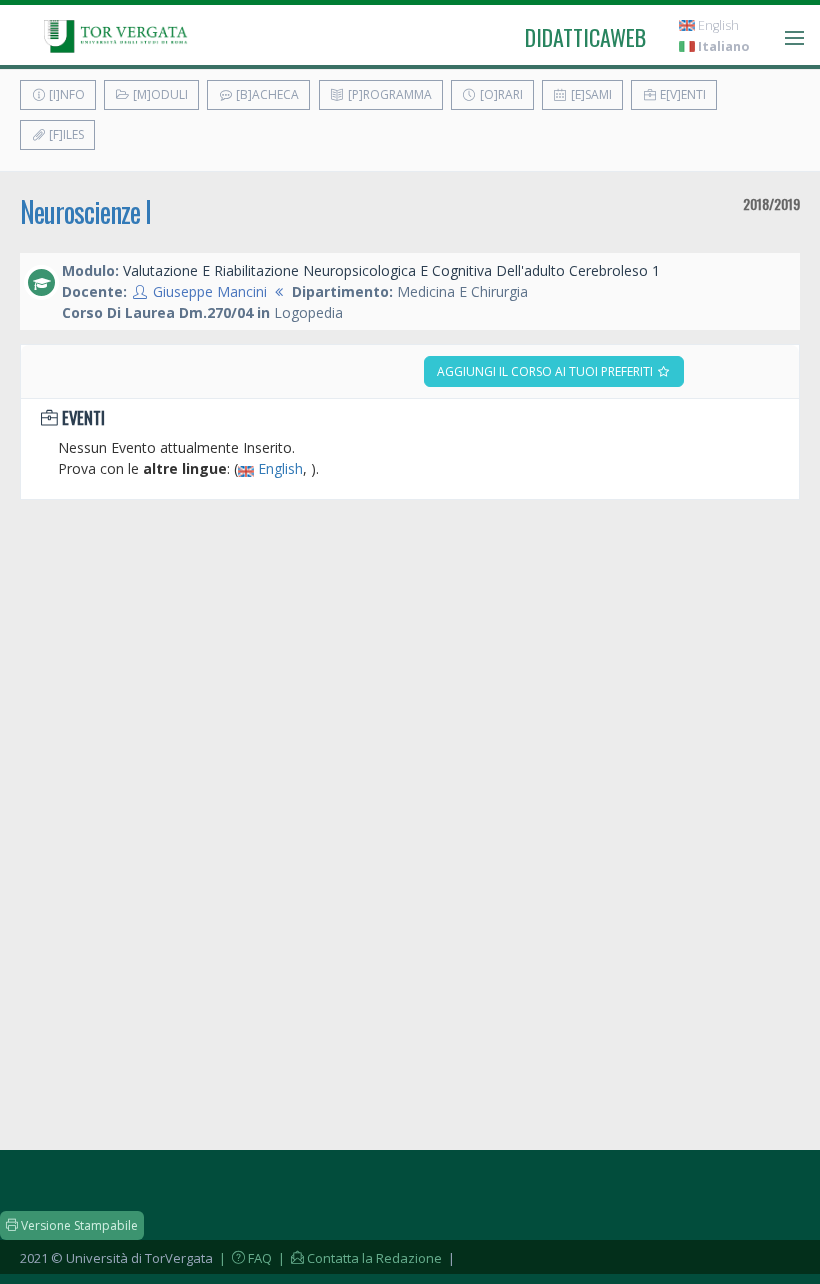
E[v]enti (681, 94)
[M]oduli (159, 94)
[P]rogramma (388, 94)
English (717, 25)
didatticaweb (585, 37)
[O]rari (500, 94)
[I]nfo (65, 94)
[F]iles (65, 134)
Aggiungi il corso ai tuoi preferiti (546, 371)
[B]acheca (266, 94)
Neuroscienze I (85, 211)
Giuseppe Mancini (210, 291)
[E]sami (590, 94)
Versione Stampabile (78, 1225)
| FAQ (244, 1258)
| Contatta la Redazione (358, 1258)
